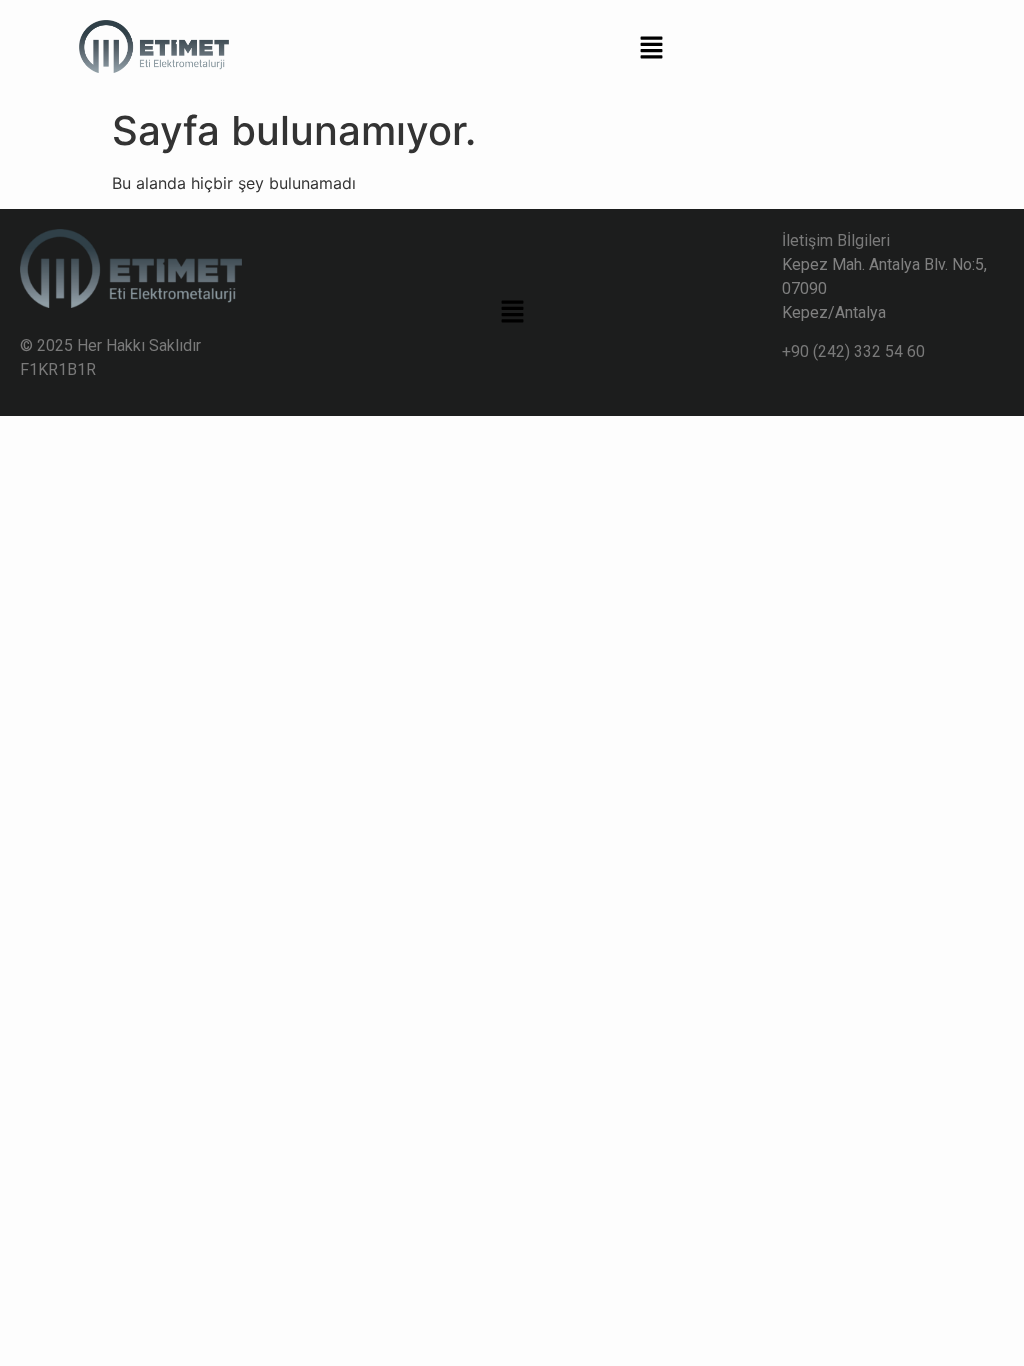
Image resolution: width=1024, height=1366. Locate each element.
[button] (652, 49)
